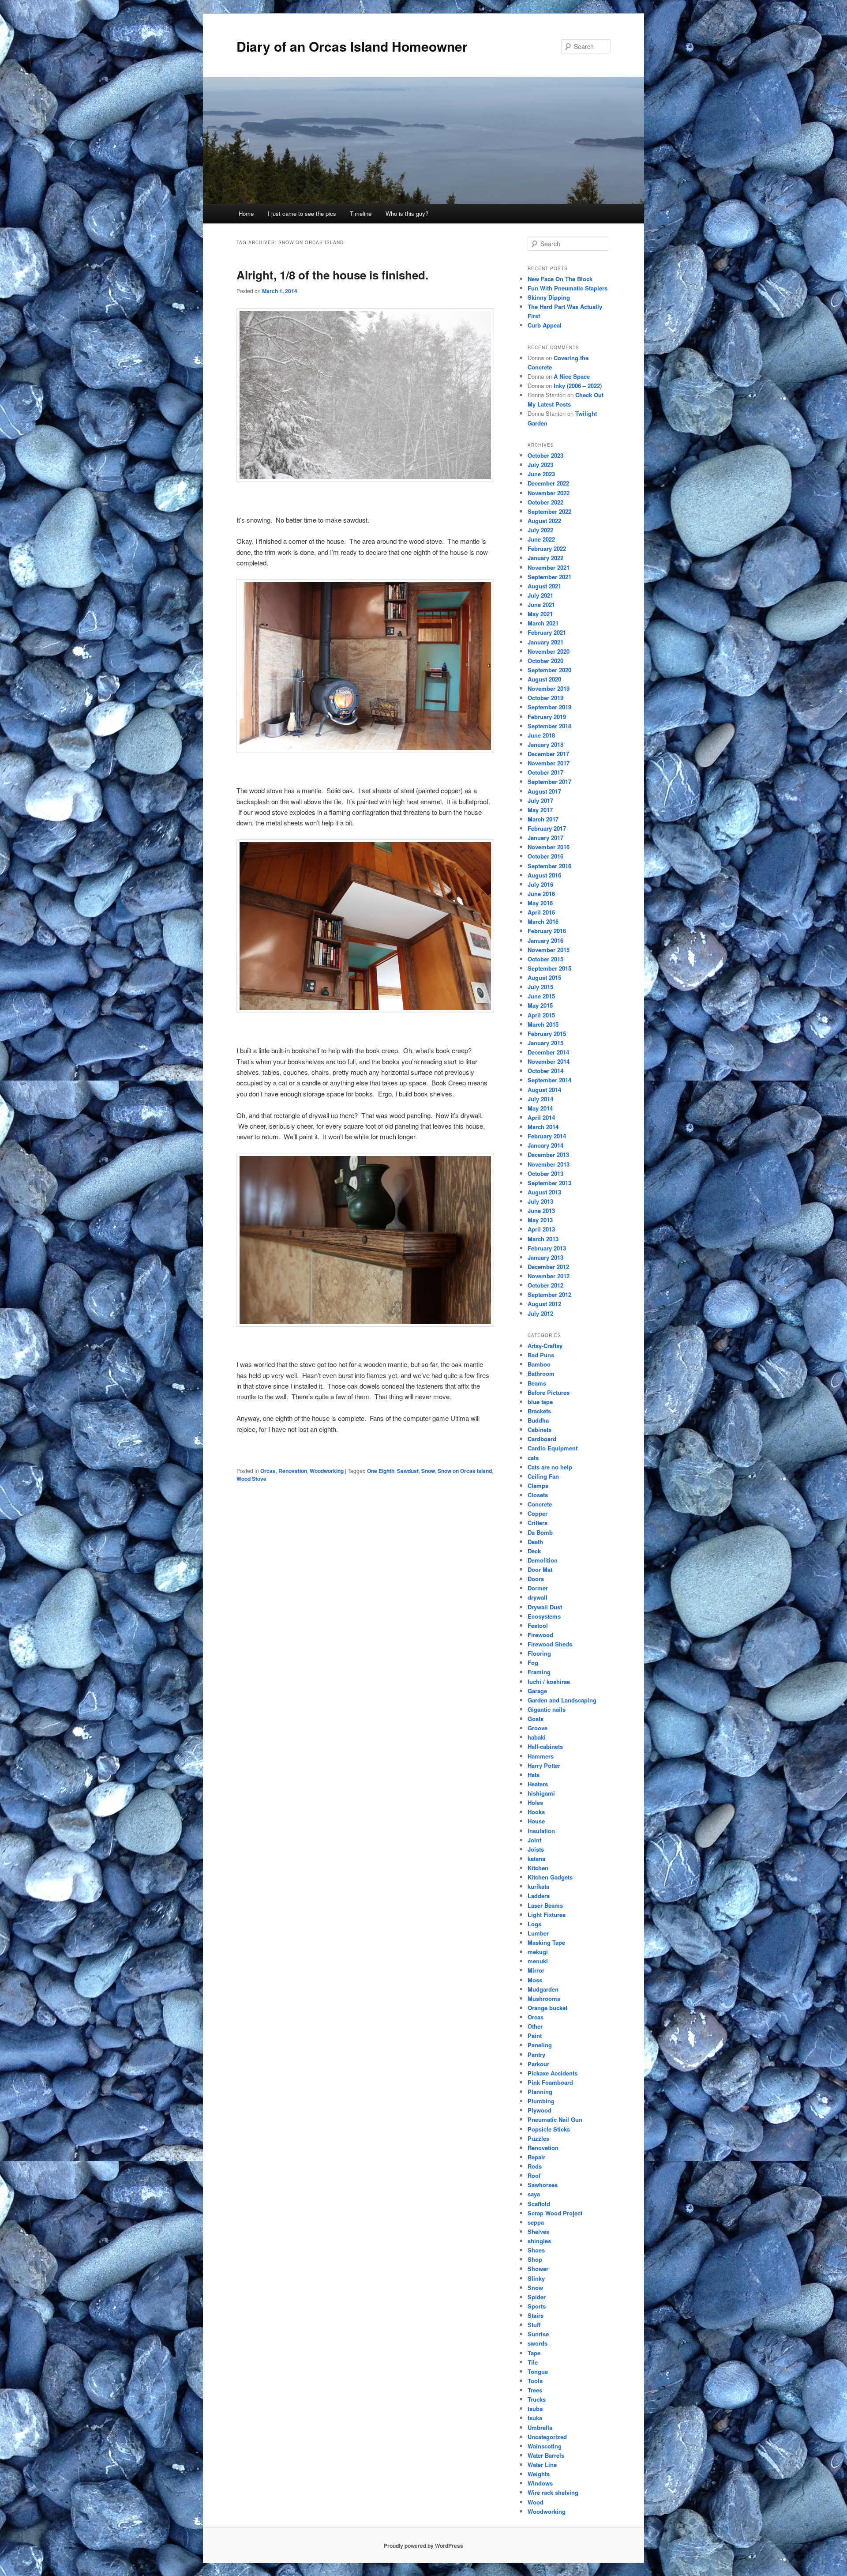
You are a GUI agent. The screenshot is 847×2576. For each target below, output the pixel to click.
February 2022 (547, 548)
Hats (534, 1775)
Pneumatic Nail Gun (555, 2119)
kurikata (538, 1886)
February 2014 (547, 1136)
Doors (536, 1579)
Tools (535, 2381)
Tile (533, 2362)
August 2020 (544, 679)
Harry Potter (544, 1765)
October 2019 (545, 698)
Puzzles (538, 2138)
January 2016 (545, 940)
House (536, 1821)
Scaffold (539, 2204)
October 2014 (545, 1071)
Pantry (536, 2054)
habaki (537, 1737)
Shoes (536, 2250)
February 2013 (547, 1248)
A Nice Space (572, 376)
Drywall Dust (545, 1607)
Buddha (538, 1420)
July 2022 (540, 530)
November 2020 (549, 651)
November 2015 (549, 950)
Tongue (538, 2371)
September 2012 (549, 1294)
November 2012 (549, 1276)
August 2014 (544, 1090)
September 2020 (549, 670)
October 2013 (545, 1173)
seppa (536, 2222)
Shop (535, 2259)
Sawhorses (543, 2185)
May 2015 (540, 1005)
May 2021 (540, 614)
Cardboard (542, 1439)
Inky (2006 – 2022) (578, 386)
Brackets (539, 1411)
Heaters (538, 1784)
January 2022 (545, 558)
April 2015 (541, 1015)
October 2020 (545, 661)
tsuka (535, 2418)
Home (246, 213)
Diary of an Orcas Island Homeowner (352, 46)
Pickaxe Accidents (553, 2073)
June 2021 (541, 604)
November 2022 (549, 493)
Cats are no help (550, 1467)
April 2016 (541, 912)
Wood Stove (251, 1479)
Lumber (538, 1933)
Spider (537, 2297)
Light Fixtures (547, 1915)
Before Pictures (549, 1392)
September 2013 (549, 1183)
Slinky (536, 2278)
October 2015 (545, 959)
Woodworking (327, 1471)
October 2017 (545, 772)
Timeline (361, 213)
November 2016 (549, 847)
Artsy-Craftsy (545, 1346)
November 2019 (549, 688)
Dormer (538, 1588)
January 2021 (545, 642)
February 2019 (547, 717)
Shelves (538, 2231)
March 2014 (543, 1127)
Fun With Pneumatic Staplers (568, 288)
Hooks (536, 1812)
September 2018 (549, 726)
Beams (537, 1383)
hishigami (541, 1793)
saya (534, 2194)
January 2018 (545, 744)
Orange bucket (547, 2008)
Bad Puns (541, 1355)
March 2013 (543, 1239)
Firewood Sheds (550, 1644)
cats (533, 1458)
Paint (535, 2036)
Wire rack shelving (553, 2492)
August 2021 (544, 586)
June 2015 (541, 996)
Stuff (534, 2325)
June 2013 (541, 1211)
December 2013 (548, 1154)
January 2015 (545, 1043)
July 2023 (540, 465)
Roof (534, 2175)
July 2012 (540, 1313)
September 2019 (549, 707)
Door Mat (540, 1569)
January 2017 (545, 838)
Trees (535, 2390)
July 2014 (540, 1099)
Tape (534, 2353)
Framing (539, 1672)
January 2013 (545, 1257)
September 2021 (549, 577)
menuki (538, 1961)
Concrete (540, 1504)
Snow (428, 1471)
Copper (538, 1513)
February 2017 (547, 828)
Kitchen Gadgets (550, 1877)
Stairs (536, 2315)
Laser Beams (545, 1905)
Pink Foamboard (550, 2082)
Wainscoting (545, 2446)
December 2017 (548, 754)
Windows (540, 2483)
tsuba (535, 2408)
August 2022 (544, 521)
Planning (540, 2092)
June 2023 (541, 474)
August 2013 (544, 1192)
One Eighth (381, 1471)
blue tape (540, 1402)
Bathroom (541, 1373)
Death (535, 1542)
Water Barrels (546, 2455)
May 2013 (540, 1220)
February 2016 (547, 931)
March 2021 (543, 623)
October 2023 (545, 455)
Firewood (540, 1635)
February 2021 (547, 632)
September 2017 (549, 781)
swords (538, 2343)
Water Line (542, 2465)
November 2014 (549, 1061)
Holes (535, 1802)
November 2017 (549, 763)
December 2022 (548, 483)
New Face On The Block (560, 279)
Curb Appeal (545, 325)
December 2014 (548, 1052)
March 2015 (543, 1024)
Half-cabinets (545, 1746)
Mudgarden (543, 1989)
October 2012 (545, 1285)
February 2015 (547, 1034)
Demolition (543, 1560)
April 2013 (541, 1229)
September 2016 (549, 866)
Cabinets (540, 1429)
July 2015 (540, 987)
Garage (537, 1691)
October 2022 (545, 502)
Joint (534, 1840)
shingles (539, 2241)
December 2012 (548, 1267)
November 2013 (549, 1164)
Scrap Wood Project (555, 2213)
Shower (538, 2269)
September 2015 (549, 968)
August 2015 (544, 977)
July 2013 (540, 1201)
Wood (536, 2502)
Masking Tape (546, 1942)
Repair (536, 2157)
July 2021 (540, 595)
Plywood (540, 2110)
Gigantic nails (547, 1709)
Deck (534, 1551)
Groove (538, 1728)
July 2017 (540, 800)
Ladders (539, 1896)
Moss (535, 1980)
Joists (536, 1849)
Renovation (293, 1471)
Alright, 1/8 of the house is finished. (332, 275)
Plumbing (541, 2101)
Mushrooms (544, 1998)
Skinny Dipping (549, 297)
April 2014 (541, 1117)
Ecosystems (544, 1616)
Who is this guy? (407, 213)
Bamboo (539, 1364)
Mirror (536, 1970)
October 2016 (545, 856)
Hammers (541, 1756)
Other (535, 2026)
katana (536, 1859)
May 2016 (540, 903)
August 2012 (544, 1304)
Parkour (538, 2064)
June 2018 (541, 735)
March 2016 (543, 921)
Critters (538, 1523)
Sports (537, 2306)
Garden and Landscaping (562, 1700)
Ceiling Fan (543, 1476)
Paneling (540, 2045)
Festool (538, 1625)
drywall (538, 1597)
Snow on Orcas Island (465, 1471)
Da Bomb (540, 1532)
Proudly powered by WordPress (423, 2546)
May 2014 (540, 1108)
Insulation (541, 1831)
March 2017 (543, 819)
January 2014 (545, 1145)
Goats (536, 1719)
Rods (535, 2166)
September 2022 (549, 511)
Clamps (538, 1486)
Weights (539, 2474)
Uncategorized (547, 2437)
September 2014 (549, 1080)
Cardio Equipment (553, 1448)
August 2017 (544, 791)
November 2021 (549, 567)
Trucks (537, 2399)
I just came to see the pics (302, 213)
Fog (533, 1663)
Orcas (268, 1471)
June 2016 (541, 894)
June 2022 (541, 539)
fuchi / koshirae (549, 1682)
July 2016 (540, 884)
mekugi (538, 1952)
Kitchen (538, 1868)
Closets (538, 1495)
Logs (534, 1924)
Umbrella (540, 2427)
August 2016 (544, 875)
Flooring (539, 1653)
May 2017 (540, 810)
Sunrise (538, 2334)
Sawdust (408, 1471)
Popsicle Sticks (549, 2129)
